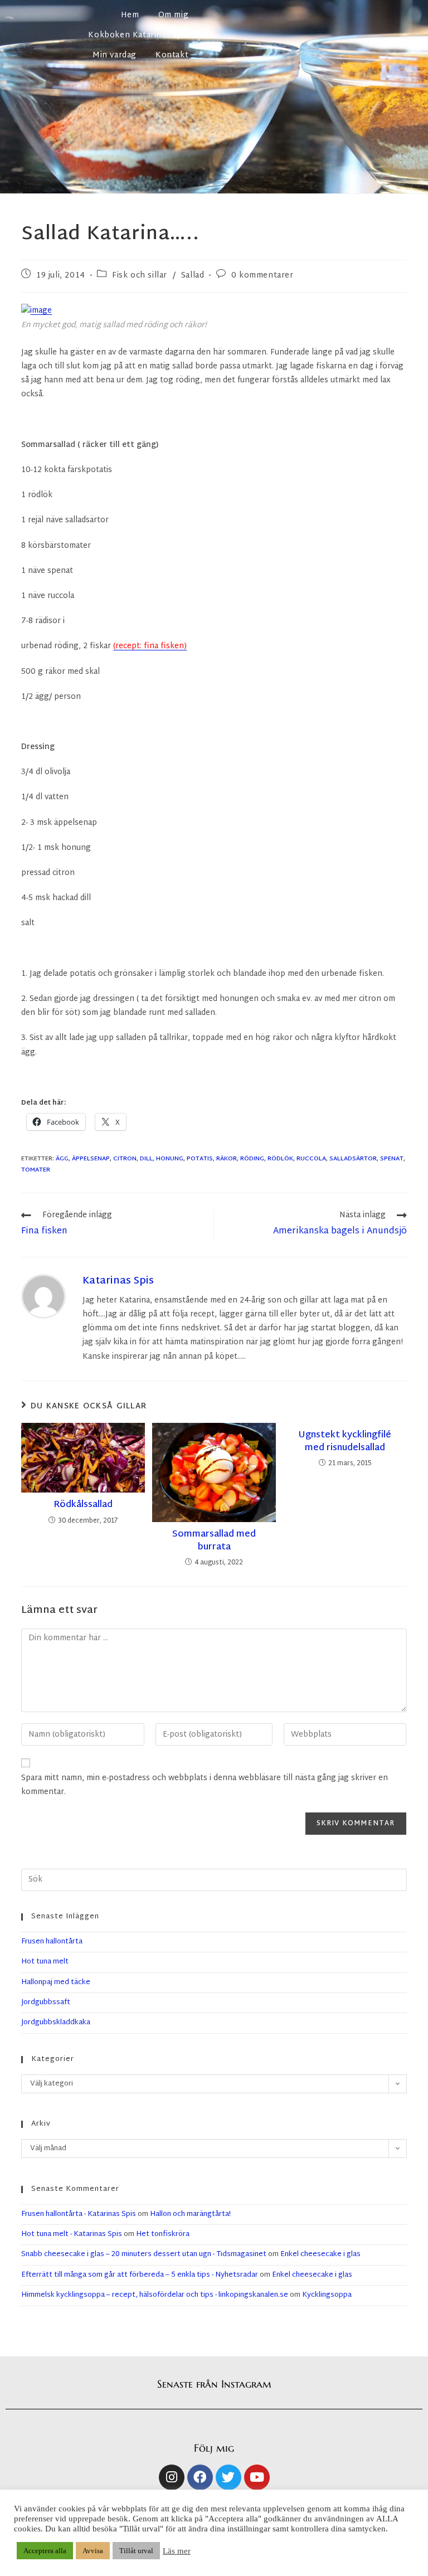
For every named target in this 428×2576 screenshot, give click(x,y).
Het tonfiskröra (163, 2234)
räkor (227, 1159)
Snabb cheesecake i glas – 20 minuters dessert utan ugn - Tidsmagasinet (144, 2254)
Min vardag (115, 55)
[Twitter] (228, 2477)
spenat (392, 1159)
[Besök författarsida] (43, 1296)
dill (146, 1159)
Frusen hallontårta (52, 1942)
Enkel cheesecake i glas (320, 2254)
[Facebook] (200, 2477)
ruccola (311, 1159)
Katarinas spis (118, 1281)
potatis (200, 1159)
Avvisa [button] (93, 2551)
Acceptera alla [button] (45, 2551)
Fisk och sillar (140, 276)
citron (125, 1159)
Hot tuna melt (45, 1962)
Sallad (193, 276)
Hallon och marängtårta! (190, 2214)
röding (252, 1159)
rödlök (280, 1159)
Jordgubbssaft (46, 2003)
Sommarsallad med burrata (214, 1541)
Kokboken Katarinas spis (138, 35)
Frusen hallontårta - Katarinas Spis (79, 2214)
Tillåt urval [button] (136, 2551)
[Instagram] (172, 2477)
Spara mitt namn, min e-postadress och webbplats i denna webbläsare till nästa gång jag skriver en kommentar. (205, 1785)
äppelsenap (91, 1159)
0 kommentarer (262, 276)
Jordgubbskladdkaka (56, 2023)
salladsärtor (353, 1159)
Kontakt (172, 55)
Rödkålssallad (83, 1505)
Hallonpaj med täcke (56, 1982)
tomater (36, 1170)
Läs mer (177, 2551)
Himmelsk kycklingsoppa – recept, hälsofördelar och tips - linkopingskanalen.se (155, 2295)
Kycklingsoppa (327, 2295)
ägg (62, 1159)
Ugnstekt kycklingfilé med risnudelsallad (345, 1442)
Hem (130, 15)
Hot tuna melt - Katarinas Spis (72, 2234)
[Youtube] (257, 2477)
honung (170, 1159)
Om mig (174, 15)
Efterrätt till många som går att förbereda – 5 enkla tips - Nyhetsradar (140, 2275)
